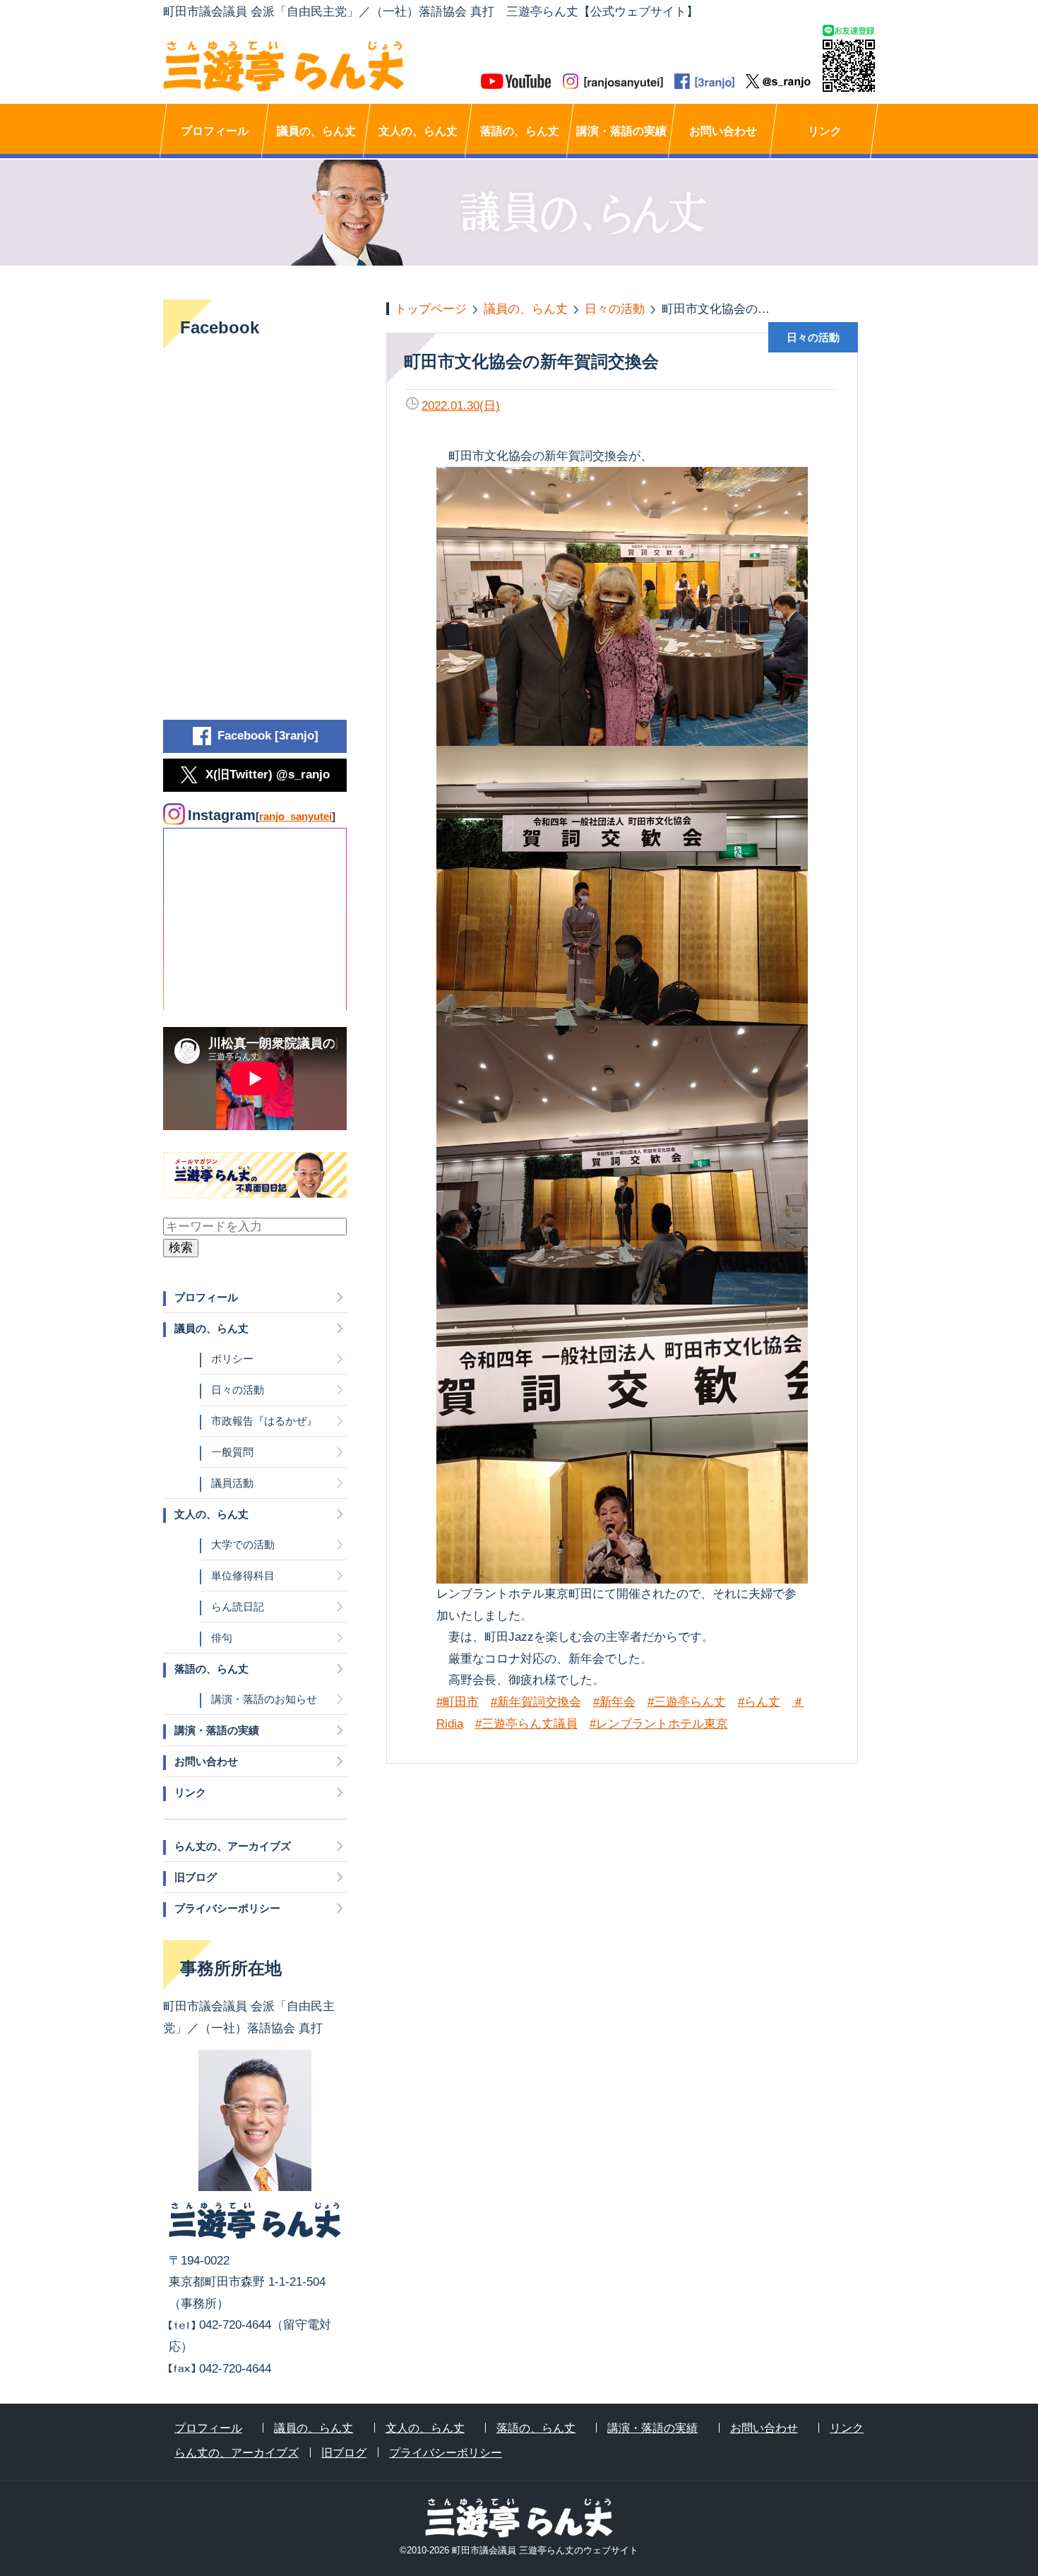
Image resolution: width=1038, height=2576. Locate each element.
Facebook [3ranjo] (268, 736)
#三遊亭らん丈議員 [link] (526, 1724)
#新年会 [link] (614, 1702)
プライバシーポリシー (227, 1908)
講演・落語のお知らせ (264, 1699)
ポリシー (232, 1359)
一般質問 (232, 1452)
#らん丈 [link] (759, 1702)
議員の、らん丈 (316, 131)
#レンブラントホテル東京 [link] (659, 1724)
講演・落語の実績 (621, 131)
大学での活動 (243, 1544)
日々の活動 (238, 1390)
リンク (825, 131)
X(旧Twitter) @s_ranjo (268, 774)
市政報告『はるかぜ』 (264, 1421)
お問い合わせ (723, 131)
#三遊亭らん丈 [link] (687, 1702)
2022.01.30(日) (461, 406)
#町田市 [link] (458, 1702)
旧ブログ (196, 1877)
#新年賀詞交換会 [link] (536, 1702)
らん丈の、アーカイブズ (233, 1846)
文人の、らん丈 (418, 131)
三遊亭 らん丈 (341, 66)
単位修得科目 (243, 1575)
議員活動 (232, 1483)
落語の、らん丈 (520, 131)
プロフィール (215, 131)
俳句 (222, 1638)
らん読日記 (238, 1607)
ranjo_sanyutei (296, 816)
